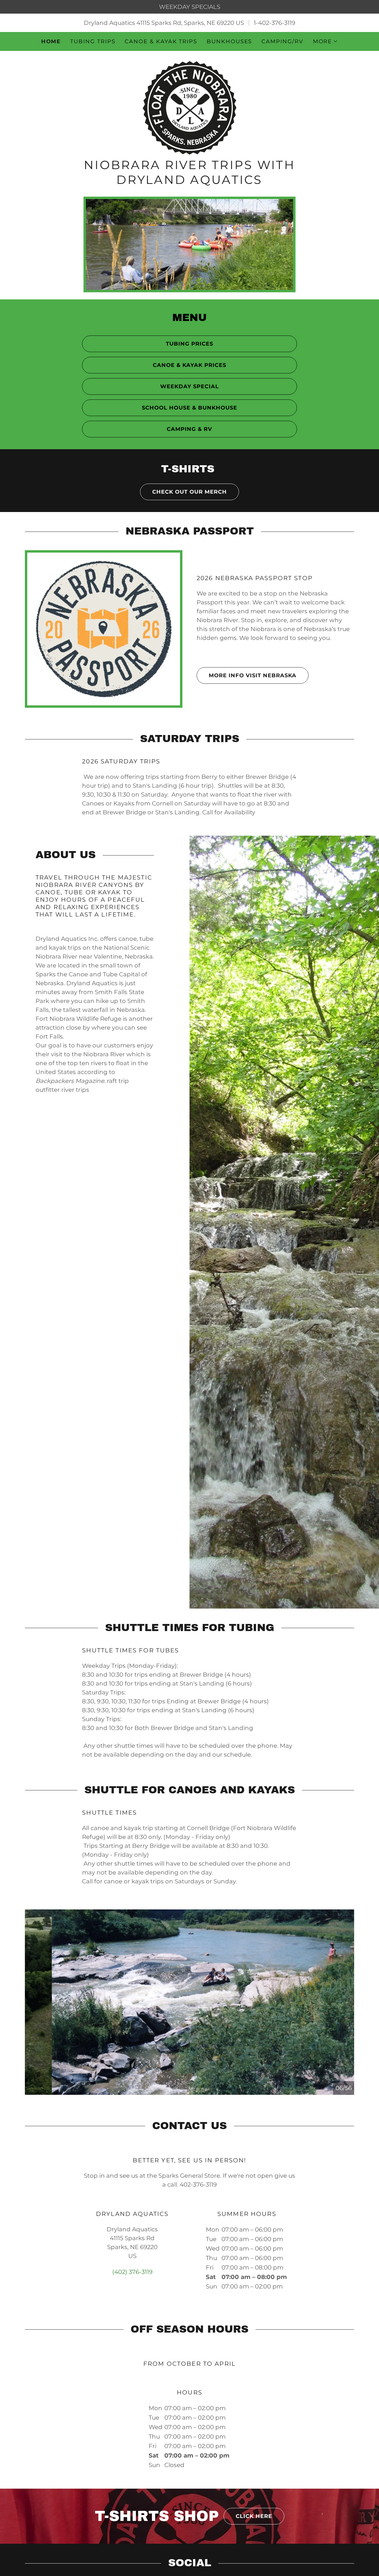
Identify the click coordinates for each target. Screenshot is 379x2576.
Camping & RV (189, 429)
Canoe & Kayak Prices (189, 365)
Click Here (254, 2516)
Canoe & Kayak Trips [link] (161, 41)
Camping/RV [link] (282, 41)
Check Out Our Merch (189, 492)
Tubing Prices (189, 344)
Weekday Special (189, 386)
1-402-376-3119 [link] (274, 23)
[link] (189, 107)
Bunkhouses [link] (229, 41)
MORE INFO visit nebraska (253, 675)
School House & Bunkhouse (189, 408)
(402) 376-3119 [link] (132, 2272)
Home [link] (51, 41)
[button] (326, 41)
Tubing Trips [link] (93, 41)
